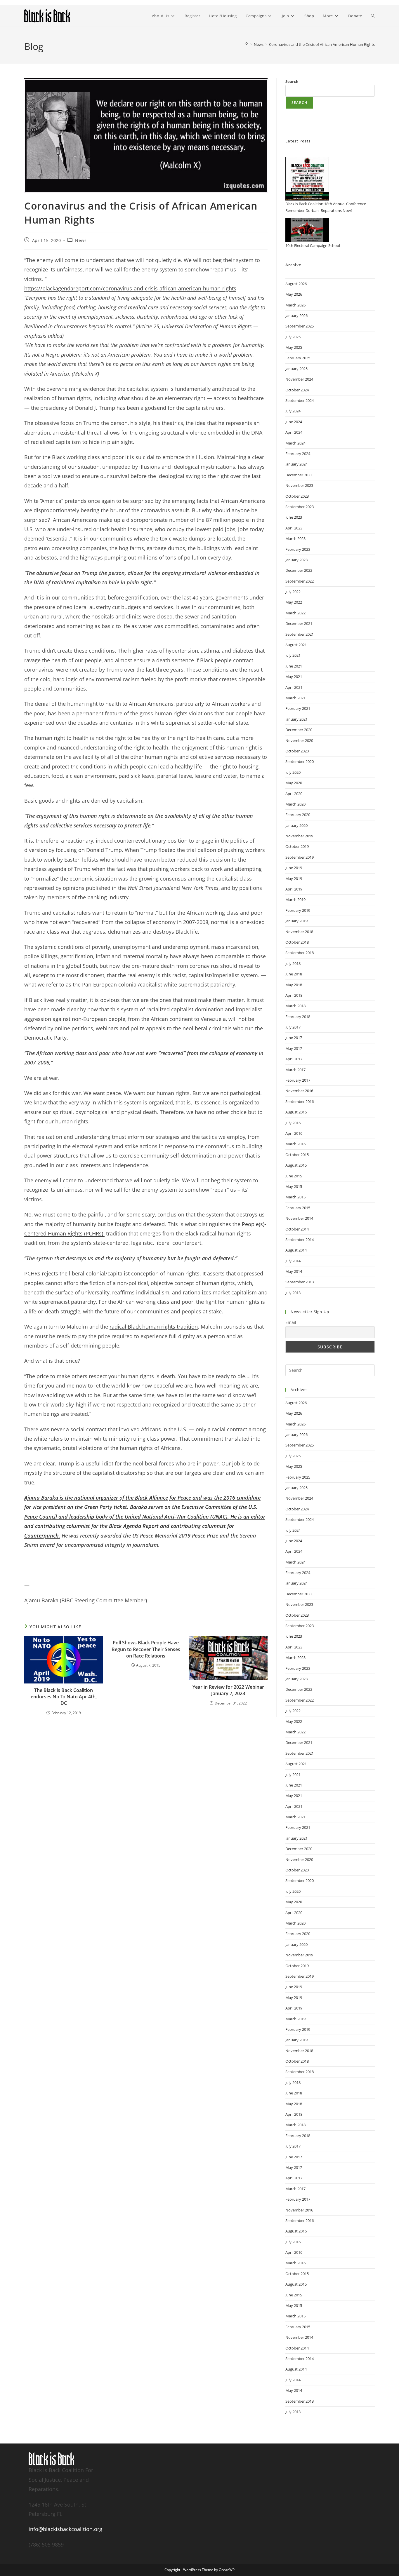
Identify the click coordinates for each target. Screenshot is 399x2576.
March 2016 (295, 1144)
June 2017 (294, 1038)
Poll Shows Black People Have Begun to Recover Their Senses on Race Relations (146, 1649)
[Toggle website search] (373, 16)
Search (292, 81)
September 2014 (300, 1240)
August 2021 (296, 645)
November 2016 (299, 1091)
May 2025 (294, 347)
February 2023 (298, 549)
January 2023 (296, 560)
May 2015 (294, 1186)
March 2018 (295, 1006)
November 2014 (299, 1218)
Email (291, 1322)
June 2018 (294, 974)
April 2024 (294, 432)
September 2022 (300, 581)
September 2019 (300, 857)
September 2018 (300, 953)
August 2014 (296, 1250)
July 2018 (293, 963)
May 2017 (294, 1048)
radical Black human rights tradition (154, 1327)
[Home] (246, 44)
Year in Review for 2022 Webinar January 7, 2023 (228, 1690)
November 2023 (299, 485)
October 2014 (297, 1229)
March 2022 (295, 613)
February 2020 (298, 815)
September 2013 (300, 1282)
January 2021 (296, 719)
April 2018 (294, 995)
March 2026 (295, 305)
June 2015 (294, 1176)
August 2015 (296, 1165)
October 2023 (297, 496)
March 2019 (295, 900)
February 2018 (298, 1017)
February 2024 (298, 454)
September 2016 (300, 1101)
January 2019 (296, 921)
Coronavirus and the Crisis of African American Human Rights (322, 44)
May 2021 (294, 677)
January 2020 (296, 825)
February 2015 (298, 1208)
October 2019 (297, 846)
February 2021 (298, 708)
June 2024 (294, 422)
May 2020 (294, 783)
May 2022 (294, 602)
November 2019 (299, 836)
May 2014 (294, 1271)
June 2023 (294, 517)
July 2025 (293, 337)
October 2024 (297, 390)
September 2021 (300, 634)
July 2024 (293, 411)
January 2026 (296, 316)
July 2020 (293, 772)
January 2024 (296, 464)
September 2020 (300, 761)
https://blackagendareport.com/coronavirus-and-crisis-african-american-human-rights (130, 288)
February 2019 (298, 910)
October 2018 (297, 942)
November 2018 (299, 932)
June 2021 (294, 666)
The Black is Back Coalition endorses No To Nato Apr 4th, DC (64, 1697)
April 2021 (294, 687)
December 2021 (299, 623)
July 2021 (293, 655)
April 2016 (294, 1133)
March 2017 (295, 1070)
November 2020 (299, 740)
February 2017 (298, 1080)
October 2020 (297, 751)
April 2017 (294, 1059)
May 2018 (294, 985)
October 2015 (297, 1155)
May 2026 (294, 294)
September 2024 (300, 400)
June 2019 (294, 868)
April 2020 (294, 794)
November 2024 (299, 379)
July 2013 (293, 1293)
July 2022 (293, 592)
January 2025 (296, 369)
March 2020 (295, 804)
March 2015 (295, 1197)
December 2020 (299, 730)
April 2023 (294, 528)
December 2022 (299, 570)
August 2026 (296, 284)
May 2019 (294, 879)
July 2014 (293, 1261)
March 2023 (295, 538)
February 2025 (298, 358)
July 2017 (293, 1027)
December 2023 (299, 475)
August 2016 (296, 1112)
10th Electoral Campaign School (313, 245)
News (81, 240)
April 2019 (294, 889)
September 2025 (300, 326)
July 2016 (293, 1123)
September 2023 (300, 507)
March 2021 (295, 698)
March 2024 (295, 443)
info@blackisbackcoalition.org (65, 2529)
